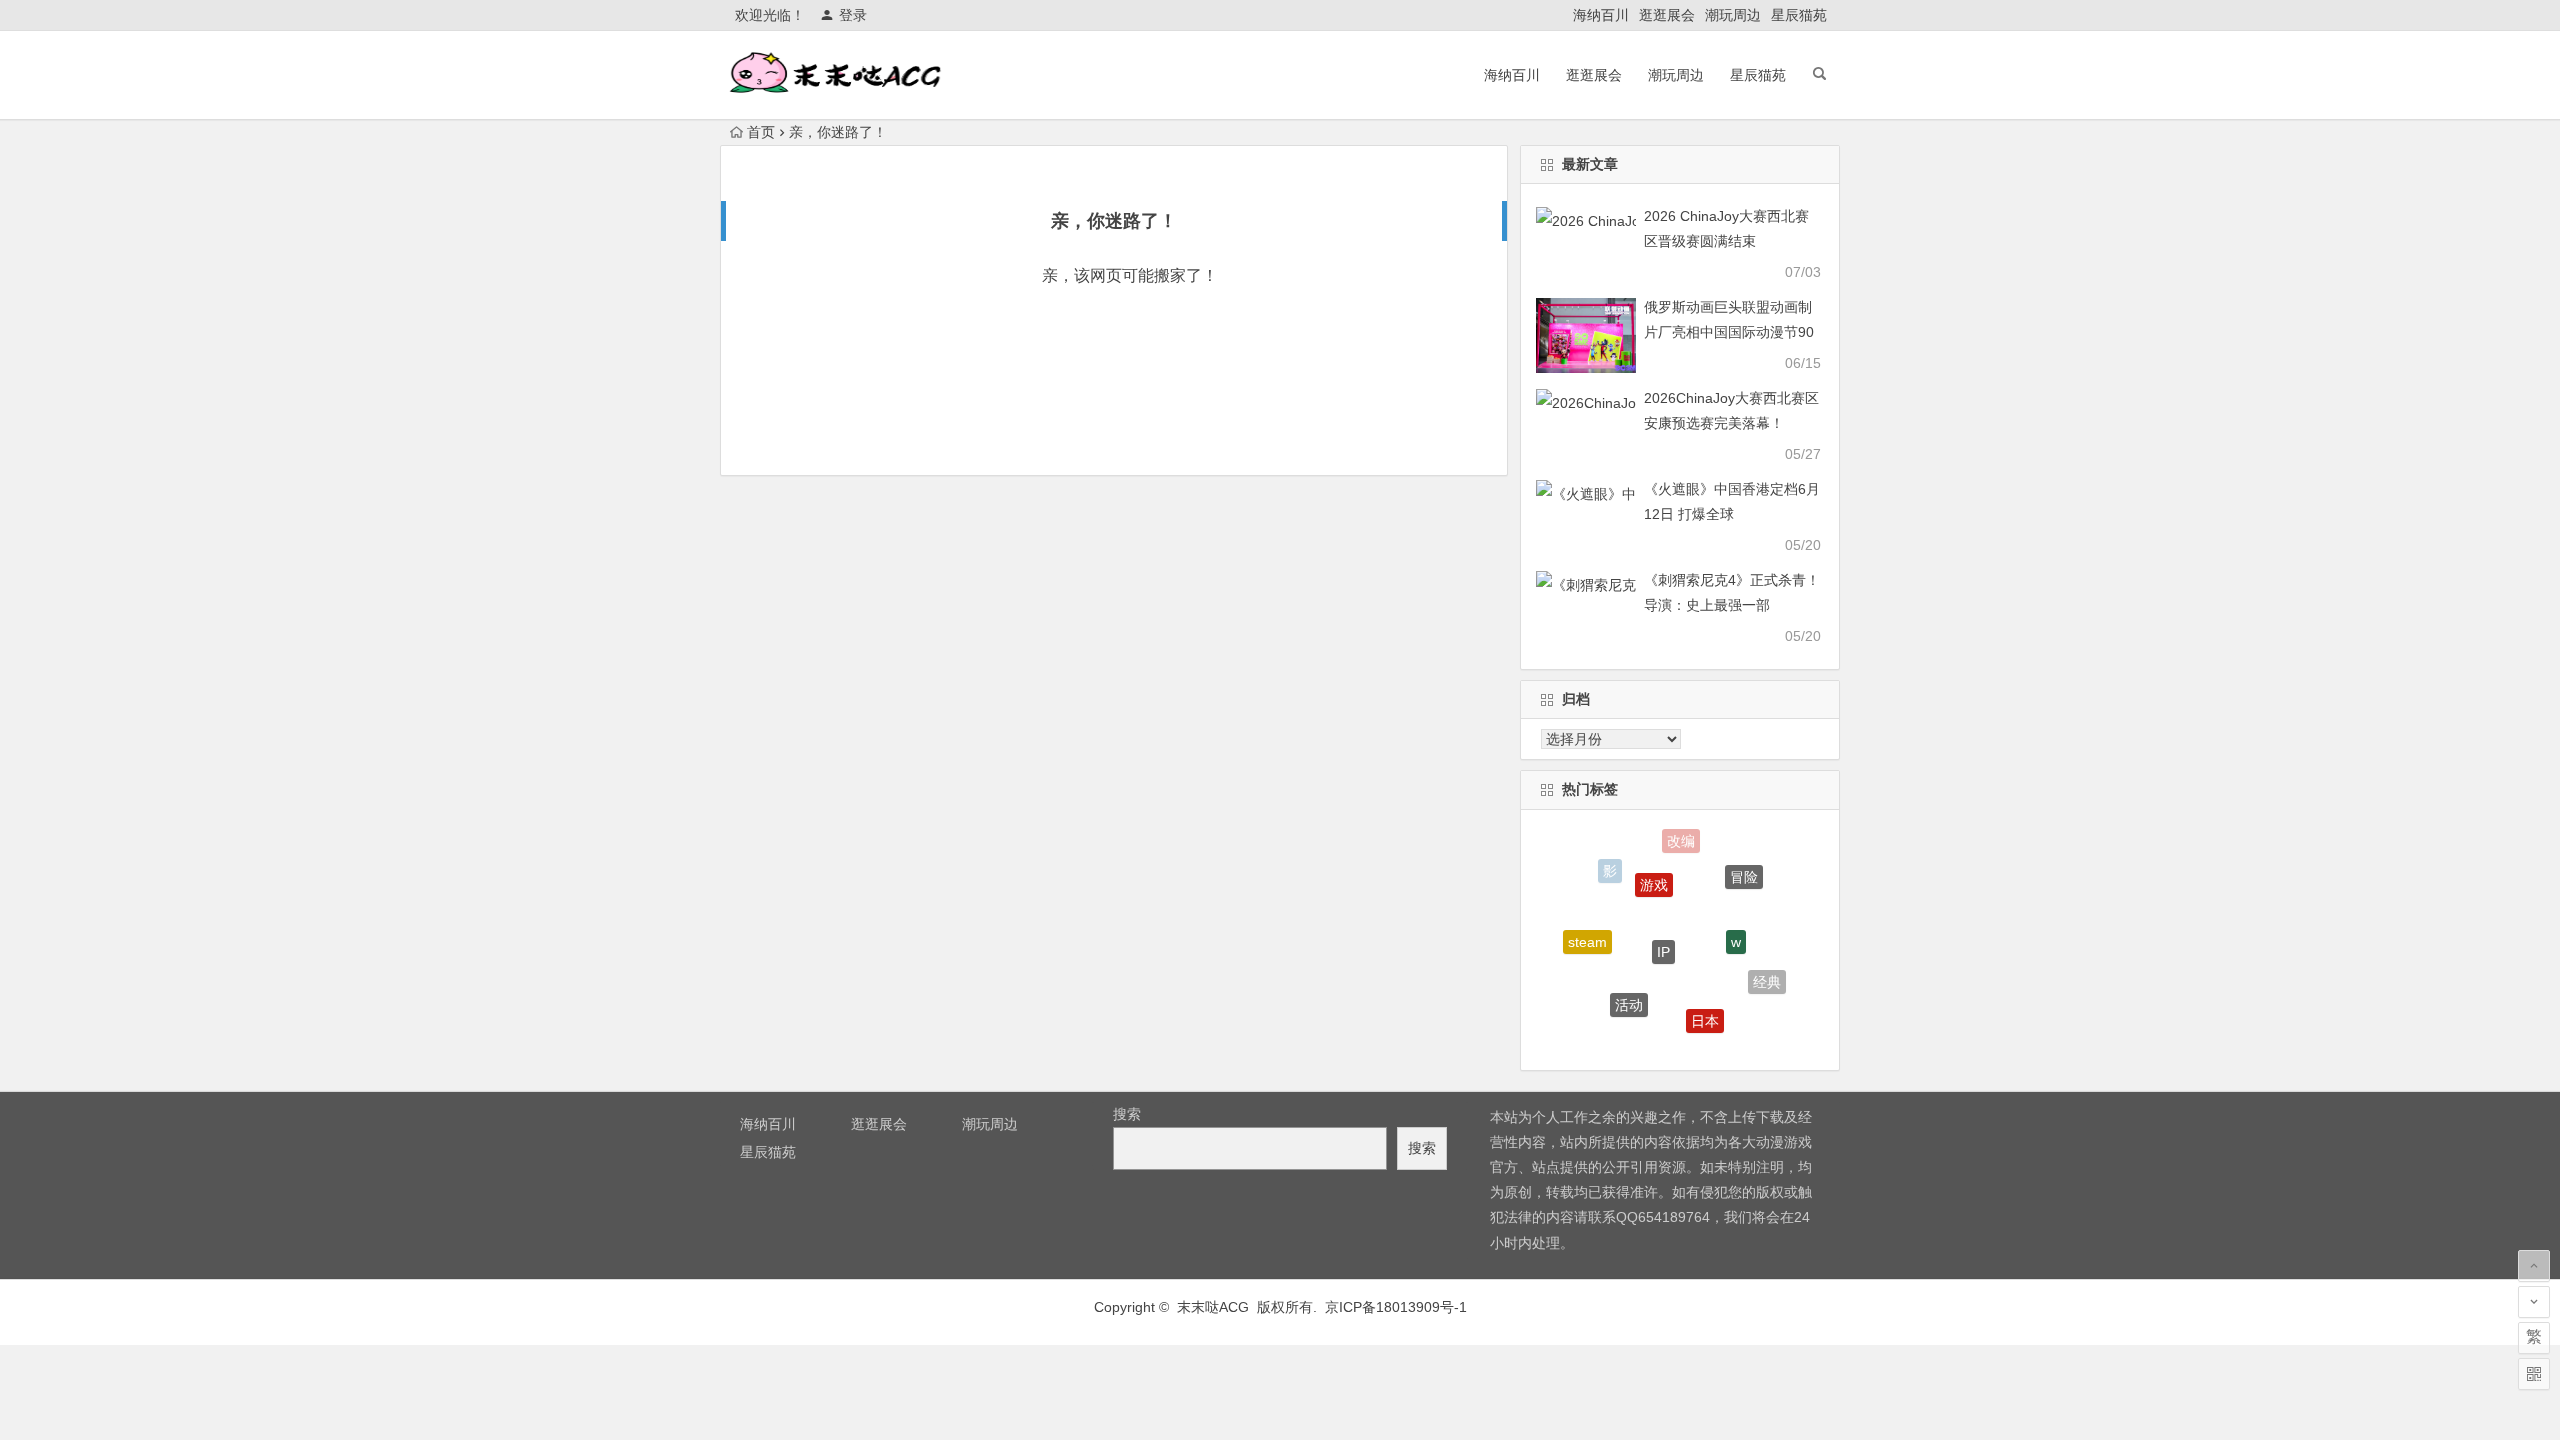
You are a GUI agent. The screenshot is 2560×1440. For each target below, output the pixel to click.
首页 (761, 132)
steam (1587, 934)
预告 (1662, 1038)
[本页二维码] (2534, 1374)
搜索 (1127, 1114)
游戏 (1654, 869)
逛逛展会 (1667, 15)
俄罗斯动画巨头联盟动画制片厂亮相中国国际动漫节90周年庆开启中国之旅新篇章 (1729, 332)
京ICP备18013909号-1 (1396, 1307)
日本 (1705, 1009)
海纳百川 (1601, 15)
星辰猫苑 (1799, 15)
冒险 (1744, 869)
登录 (853, 15)
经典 (1767, 976)
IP (1663, 931)
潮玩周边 (1733, 15)
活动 (1629, 992)
